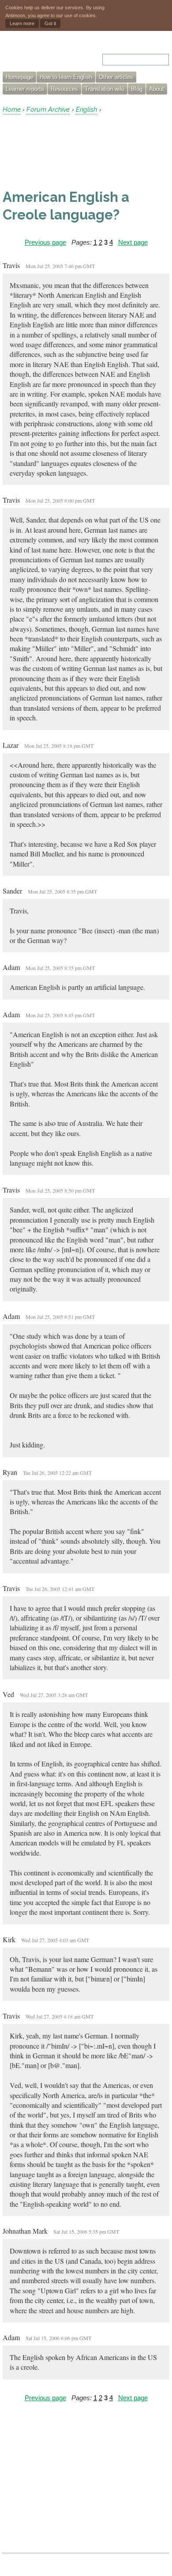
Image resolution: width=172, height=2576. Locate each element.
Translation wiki (105, 89)
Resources (64, 89)
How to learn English (66, 77)
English (86, 110)
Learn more (22, 23)
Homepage (19, 77)
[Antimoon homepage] (40, 54)
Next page (133, 242)
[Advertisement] (73, 152)
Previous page (45, 242)
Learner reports (25, 89)
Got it (50, 23)
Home (12, 110)
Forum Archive (48, 110)
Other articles (116, 77)
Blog (137, 89)
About (157, 89)
